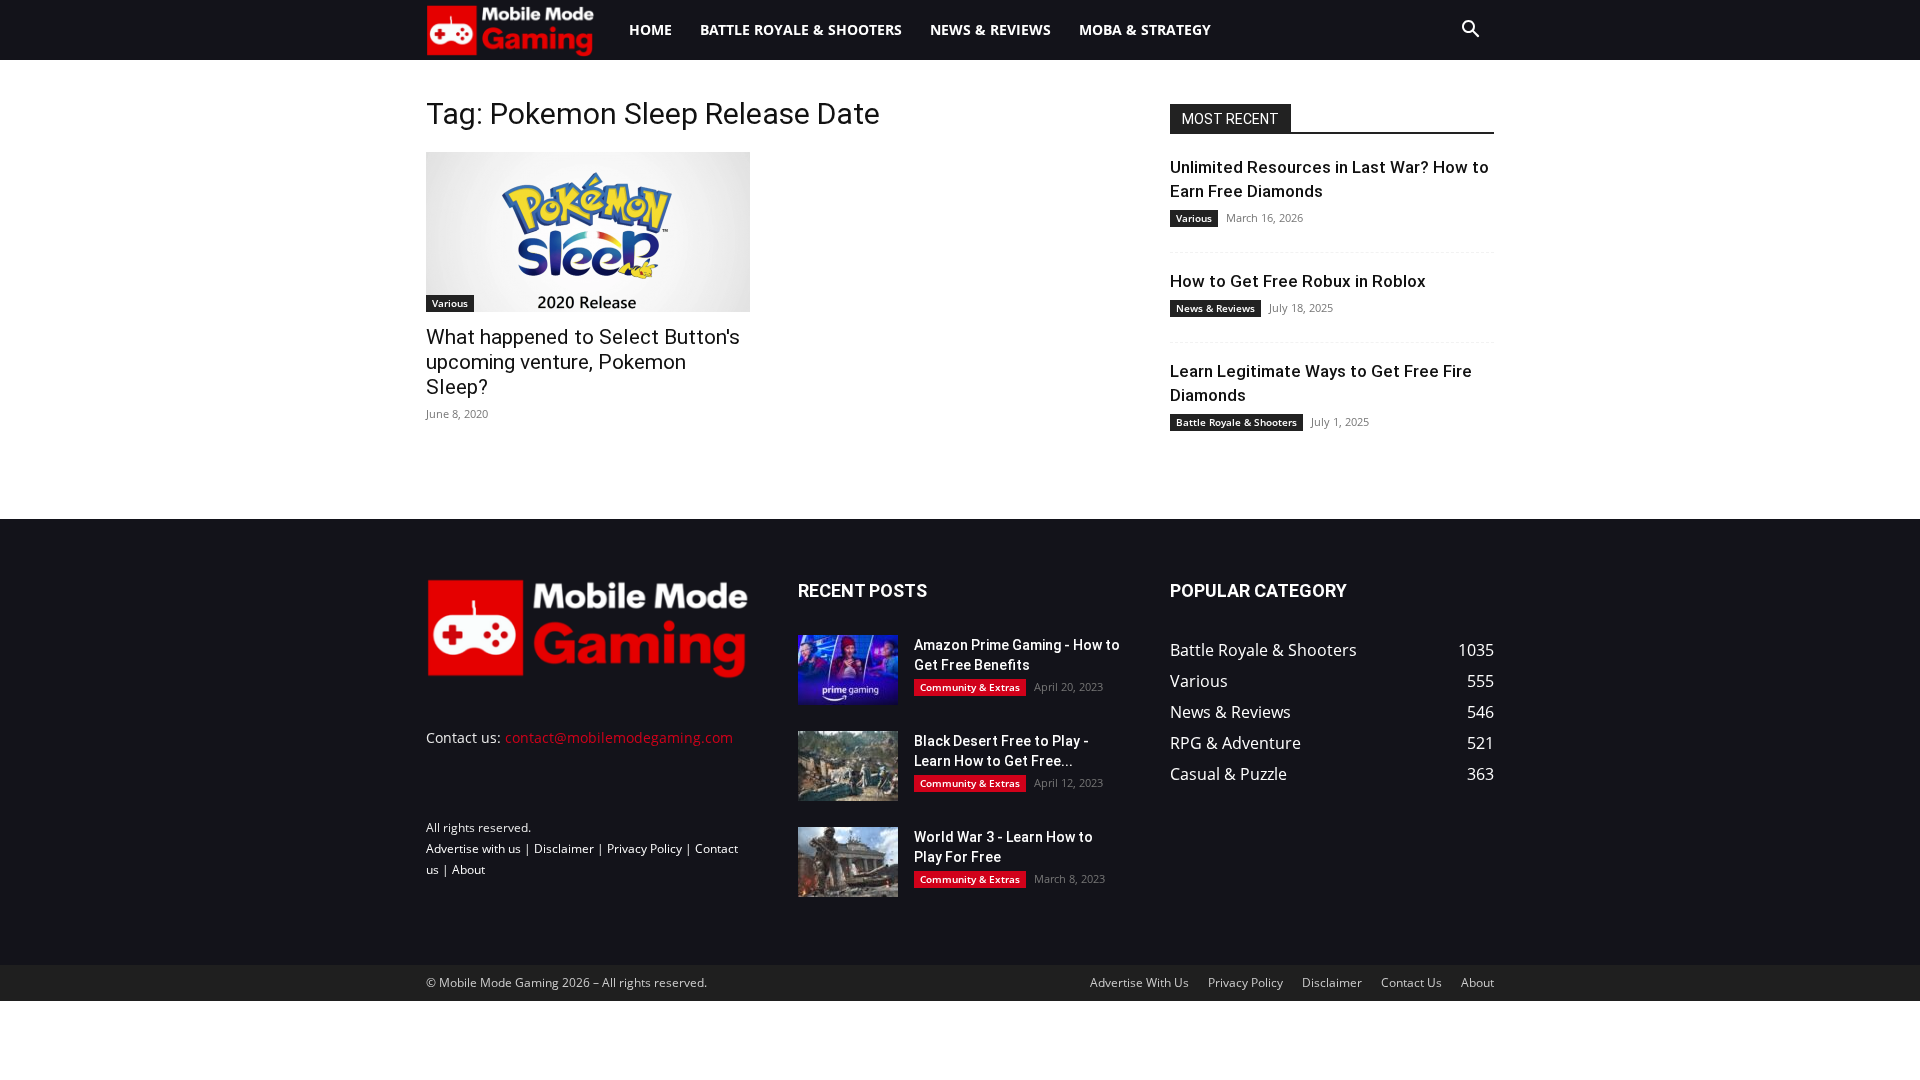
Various (450, 303)
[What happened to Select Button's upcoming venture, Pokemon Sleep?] (588, 232)
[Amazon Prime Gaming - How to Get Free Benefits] (848, 670)
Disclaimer (564, 848)
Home (650, 29)
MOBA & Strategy (1145, 29)
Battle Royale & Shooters (801, 29)
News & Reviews (990, 29)
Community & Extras (970, 687)
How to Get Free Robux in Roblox (1298, 281)
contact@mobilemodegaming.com (619, 737)
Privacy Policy (644, 848)
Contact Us (1411, 982)
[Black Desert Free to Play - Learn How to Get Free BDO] (848, 766)
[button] (1470, 31)
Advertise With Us (1139, 982)
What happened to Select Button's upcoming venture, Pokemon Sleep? (583, 362)
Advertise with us (473, 848)
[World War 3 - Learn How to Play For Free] (848, 862)
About (468, 869)
